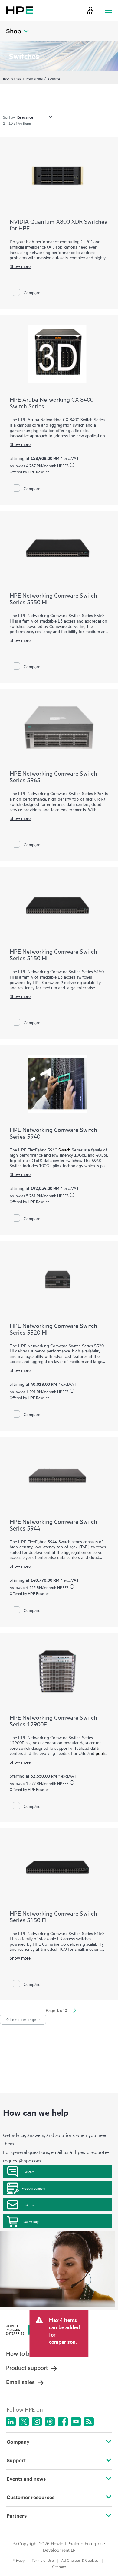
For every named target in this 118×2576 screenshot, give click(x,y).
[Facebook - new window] (63, 2422)
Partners (17, 2516)
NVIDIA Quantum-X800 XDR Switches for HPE (58, 225)
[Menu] (109, 10)
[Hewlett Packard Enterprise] (20, 10)
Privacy (18, 2560)
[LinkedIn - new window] (11, 2422)
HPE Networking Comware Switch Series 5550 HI (53, 598)
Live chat (28, 2171)
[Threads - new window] (50, 2422)
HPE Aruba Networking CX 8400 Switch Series (52, 403)
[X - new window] (24, 2422)
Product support (33, 2188)
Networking (34, 78)
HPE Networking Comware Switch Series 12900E (53, 1721)
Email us (28, 2205)
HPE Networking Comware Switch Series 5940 (53, 1133)
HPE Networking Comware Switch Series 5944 (53, 1525)
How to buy (30, 2221)
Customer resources (31, 2497)
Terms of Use (43, 2560)
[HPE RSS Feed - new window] (89, 2422)
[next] (75, 2011)
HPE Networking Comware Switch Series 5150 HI (53, 954)
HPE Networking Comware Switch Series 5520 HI (53, 1329)
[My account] (90, 10)
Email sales (20, 2382)
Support (16, 2460)
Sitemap (59, 2567)
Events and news (26, 2479)
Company (18, 2442)
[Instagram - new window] (37, 2422)
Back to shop (12, 78)
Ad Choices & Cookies (80, 2560)
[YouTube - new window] (76, 2422)
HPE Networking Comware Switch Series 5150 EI (53, 1916)
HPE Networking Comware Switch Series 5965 (53, 776)
